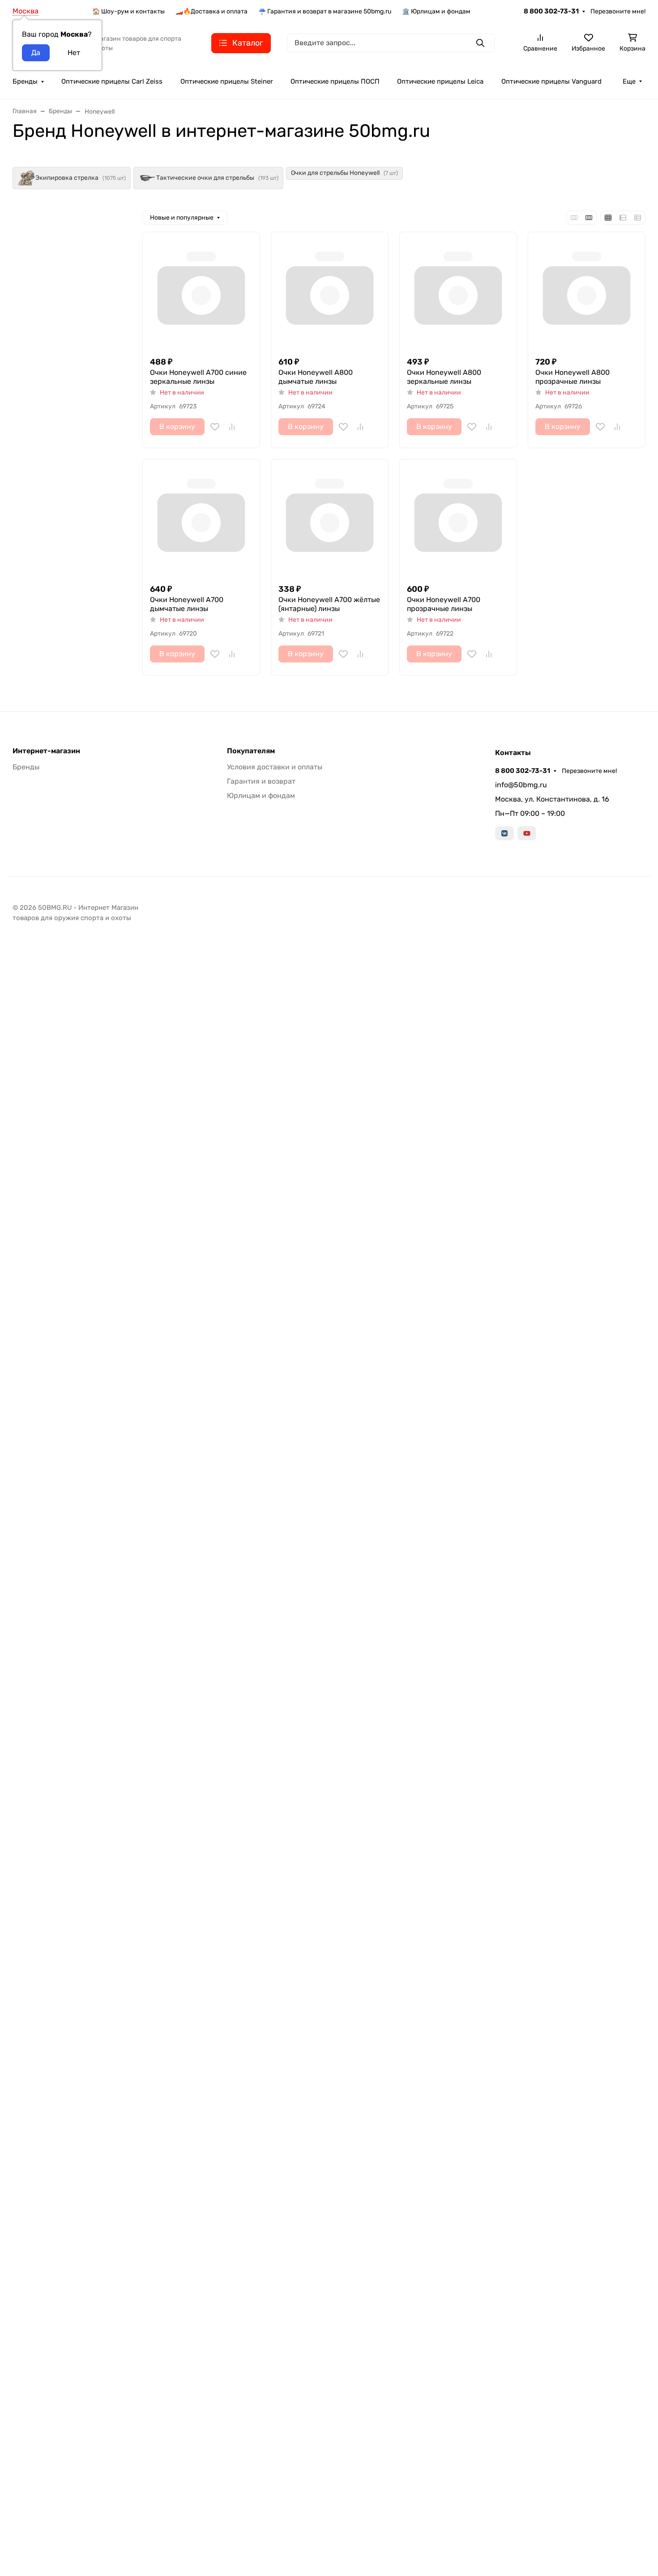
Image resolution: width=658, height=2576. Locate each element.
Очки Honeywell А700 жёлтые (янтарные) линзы (329, 604)
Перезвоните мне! (618, 11)
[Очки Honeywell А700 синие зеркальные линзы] (201, 291)
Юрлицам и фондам (261, 796)
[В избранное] (215, 427)
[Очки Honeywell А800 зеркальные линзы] (458, 291)
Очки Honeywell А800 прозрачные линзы (573, 377)
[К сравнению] (232, 427)
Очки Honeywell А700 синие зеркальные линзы (198, 377)
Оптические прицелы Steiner (227, 81)
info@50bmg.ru (521, 785)
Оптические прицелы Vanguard (551, 81)
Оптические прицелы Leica (440, 81)
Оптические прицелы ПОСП (335, 81)
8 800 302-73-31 (551, 11)
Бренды (25, 81)
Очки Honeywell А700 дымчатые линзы (187, 604)
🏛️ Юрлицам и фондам (436, 11)
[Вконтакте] (504, 833)
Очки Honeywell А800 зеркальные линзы (444, 377)
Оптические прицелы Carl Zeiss (112, 81)
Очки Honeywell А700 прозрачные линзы (444, 604)
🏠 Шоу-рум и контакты (128, 11)
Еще (629, 81)
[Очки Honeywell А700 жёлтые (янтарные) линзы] (330, 518)
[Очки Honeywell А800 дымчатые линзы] (330, 291)
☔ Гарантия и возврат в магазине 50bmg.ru (325, 11)
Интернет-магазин (46, 751)
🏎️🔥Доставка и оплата (211, 11)
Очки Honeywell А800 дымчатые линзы (316, 377)
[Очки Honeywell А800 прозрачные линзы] (587, 291)
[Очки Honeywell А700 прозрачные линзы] (458, 518)
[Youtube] (527, 833)
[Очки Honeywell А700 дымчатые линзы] (201, 518)
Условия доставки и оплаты (275, 767)
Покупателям (251, 751)
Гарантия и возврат (261, 781)
